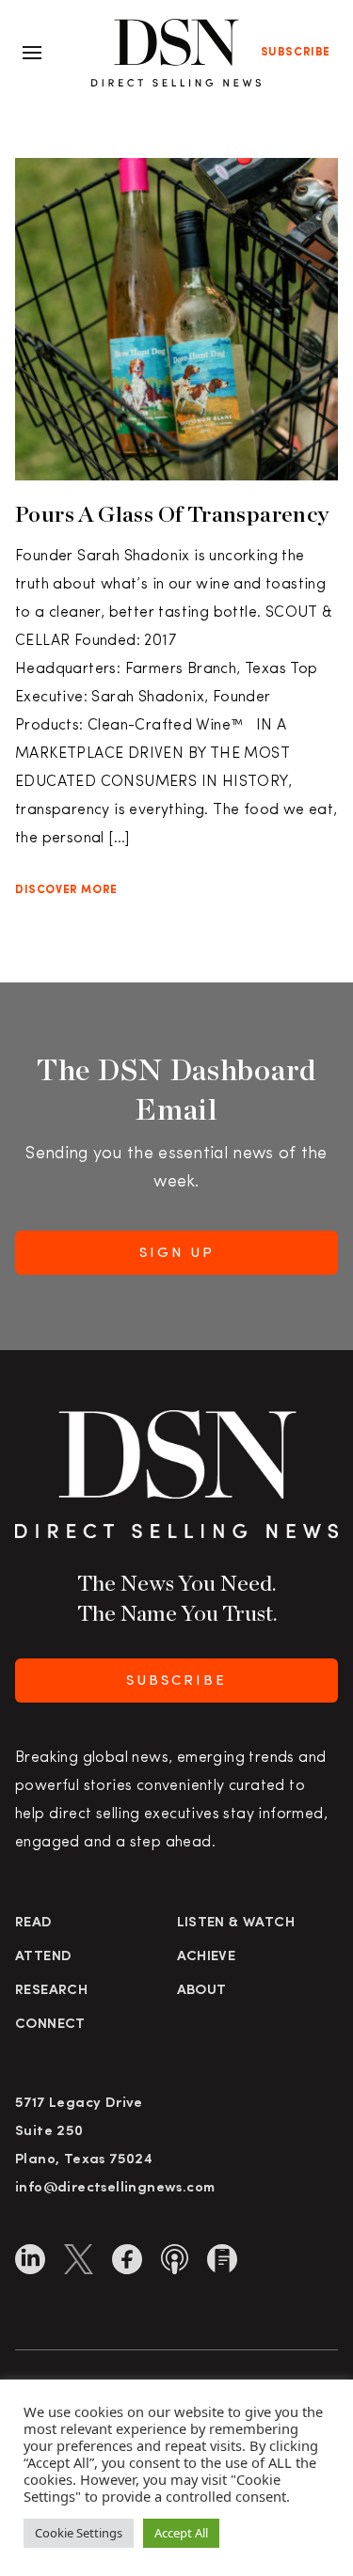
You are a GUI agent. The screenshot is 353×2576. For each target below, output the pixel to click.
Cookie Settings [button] (79, 2533)
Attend (43, 1957)
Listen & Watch (236, 1923)
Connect (50, 2025)
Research (51, 1991)
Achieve (207, 1957)
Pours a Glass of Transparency (172, 514)
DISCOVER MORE (66, 890)
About (202, 1991)
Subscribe (296, 53)
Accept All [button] (181, 2533)
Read (34, 1923)
